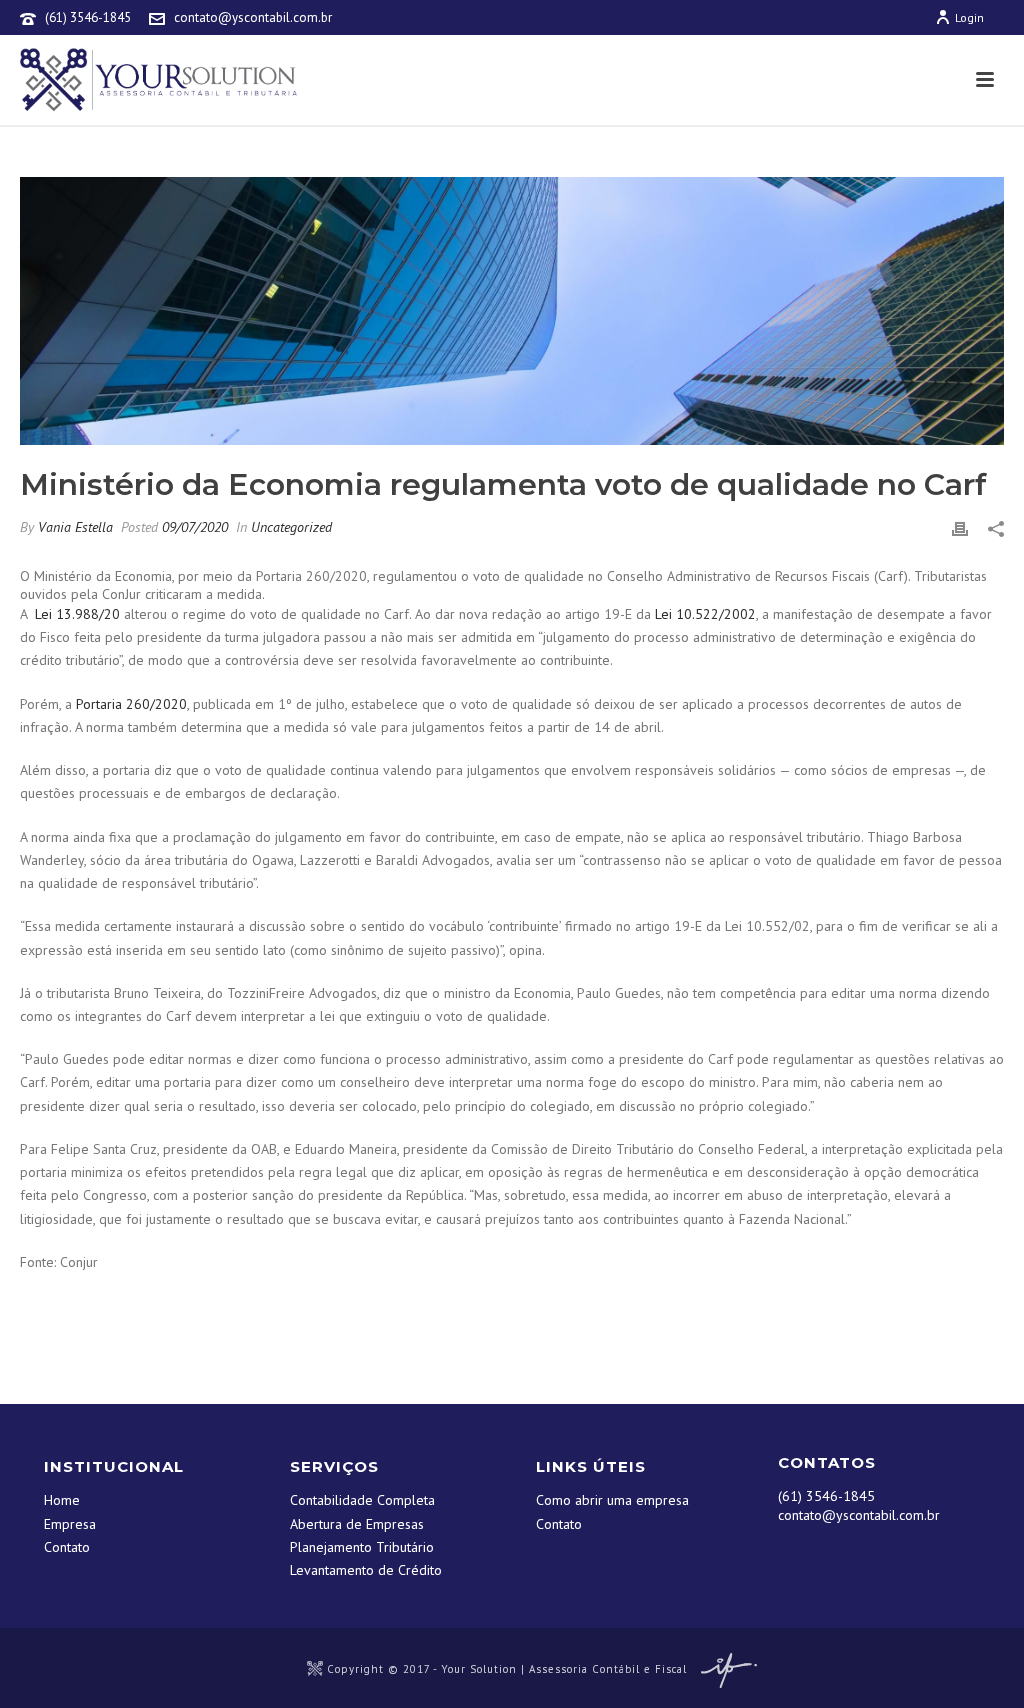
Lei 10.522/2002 (705, 614)
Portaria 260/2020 (131, 704)
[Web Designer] (724, 1669)
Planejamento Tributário (362, 1547)
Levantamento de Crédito (366, 1570)
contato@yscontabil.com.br (253, 17)
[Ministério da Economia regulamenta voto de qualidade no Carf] (512, 311)
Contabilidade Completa (362, 1500)
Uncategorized (291, 527)
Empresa (70, 1524)
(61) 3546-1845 (88, 17)
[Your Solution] (315, 1669)
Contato (67, 1547)
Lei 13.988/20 (77, 614)
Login (969, 17)
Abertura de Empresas (357, 1524)
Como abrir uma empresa (612, 1500)
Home (62, 1500)
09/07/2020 (195, 527)
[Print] (960, 527)
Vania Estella (75, 527)
